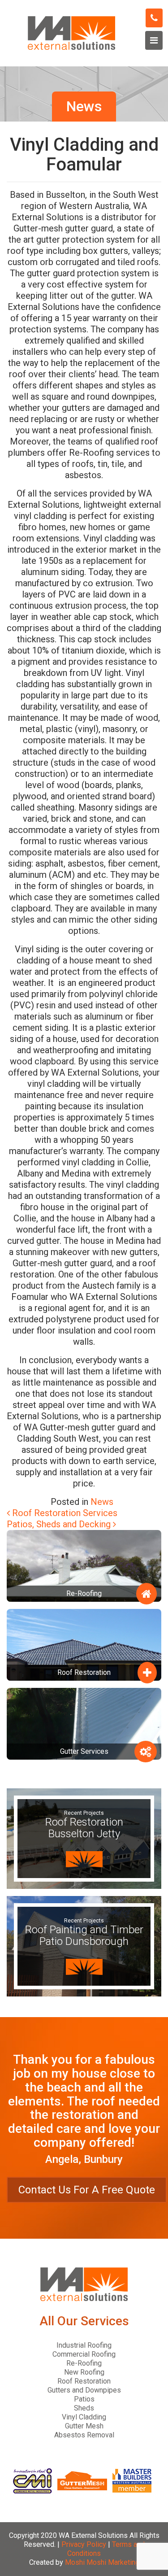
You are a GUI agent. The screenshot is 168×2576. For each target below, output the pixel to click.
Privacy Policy (84, 2544)
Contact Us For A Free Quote (87, 2190)
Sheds (84, 2408)
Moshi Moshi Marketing (102, 2562)
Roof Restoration (84, 2381)
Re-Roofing (84, 2363)
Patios (84, 2399)
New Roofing (84, 2372)
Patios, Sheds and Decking (60, 1524)
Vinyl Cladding (84, 2417)
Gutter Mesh (84, 2426)
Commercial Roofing (84, 2354)
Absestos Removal (84, 2435)
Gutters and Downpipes (84, 2390)
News (102, 1502)
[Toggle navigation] (154, 40)
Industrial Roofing (84, 2345)
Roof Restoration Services (64, 1513)
